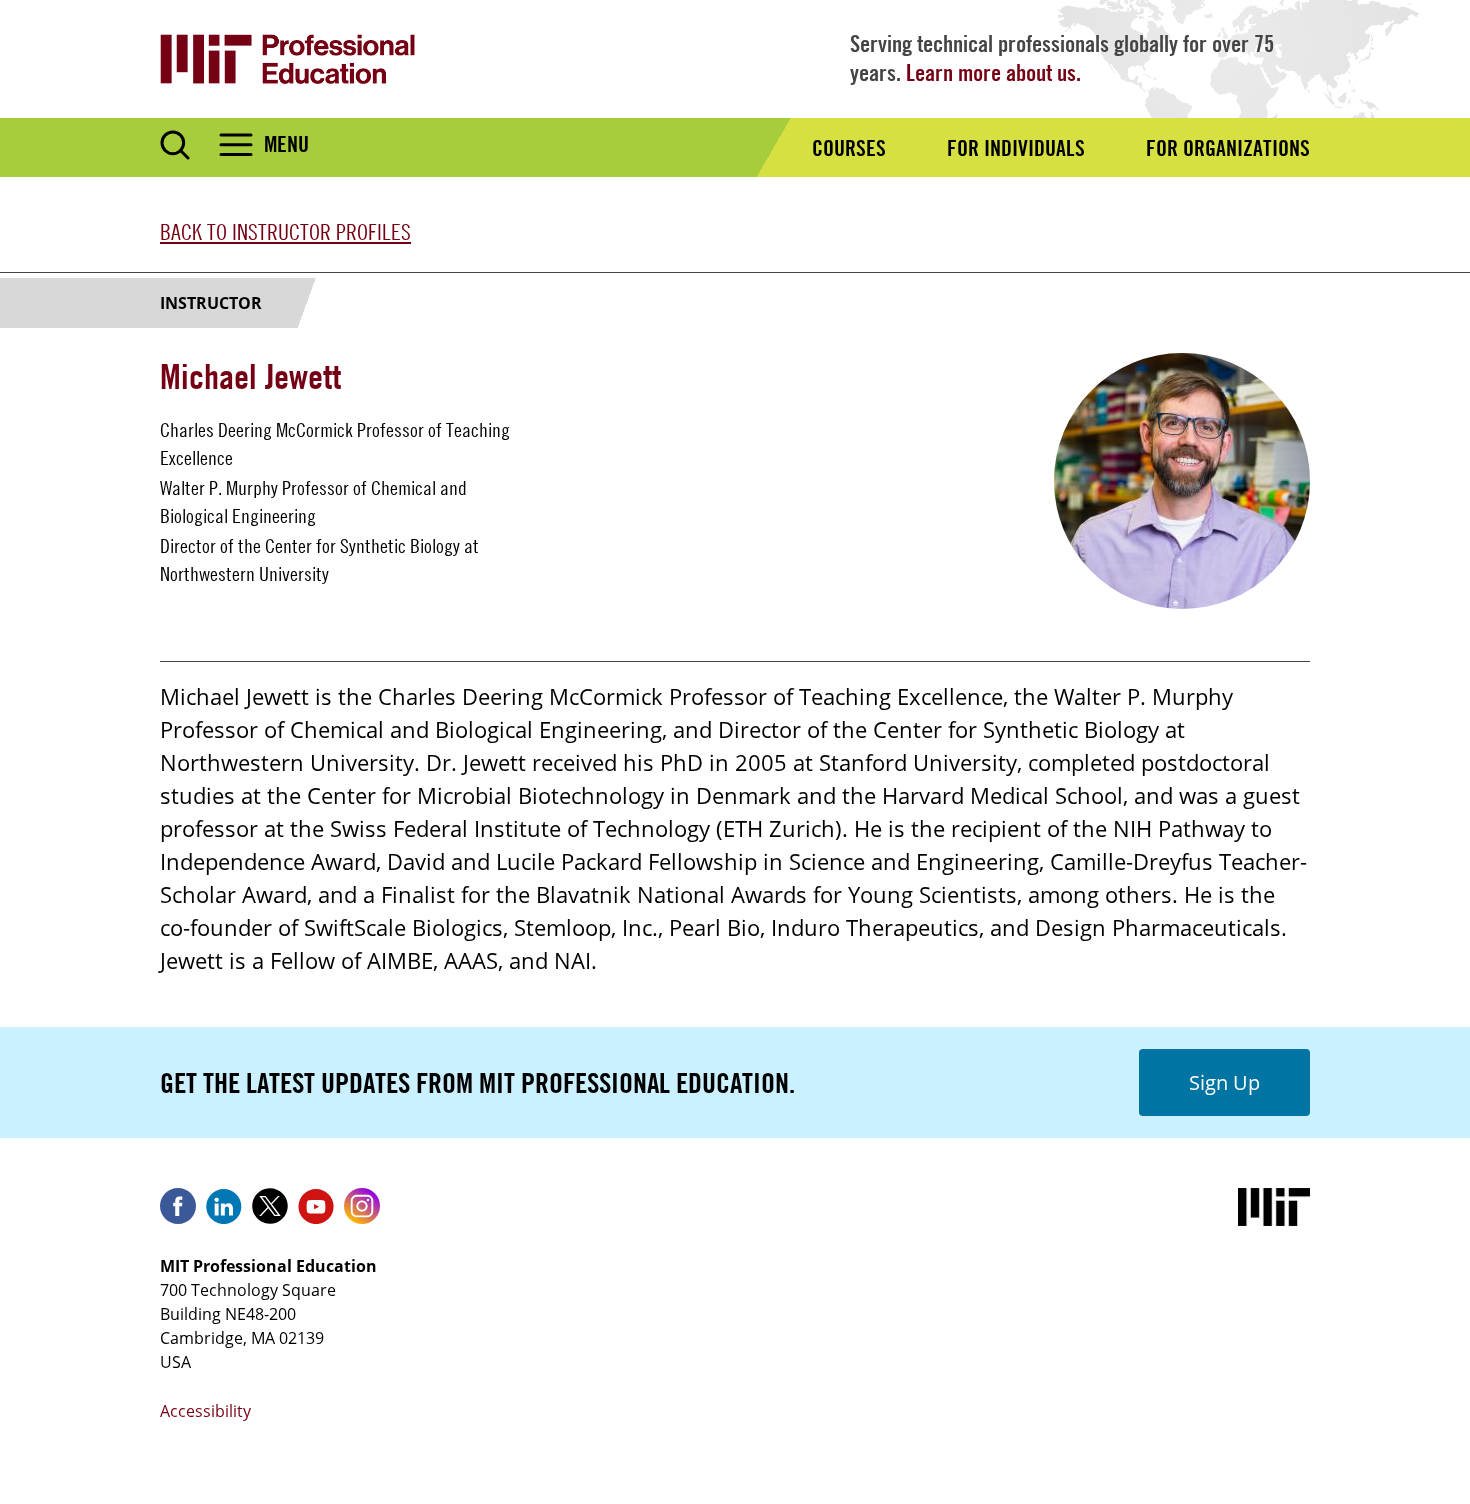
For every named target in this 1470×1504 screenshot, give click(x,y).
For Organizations (1228, 148)
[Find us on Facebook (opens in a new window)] (178, 1213)
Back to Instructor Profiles (285, 232)
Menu (286, 144)
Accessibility (205, 1411)
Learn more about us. (993, 72)
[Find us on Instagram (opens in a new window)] (362, 1213)
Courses (849, 148)
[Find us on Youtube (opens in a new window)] (316, 1213)
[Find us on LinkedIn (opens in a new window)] (224, 1213)
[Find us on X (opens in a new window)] (270, 1213)
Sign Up (1224, 1082)
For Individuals (1016, 148)
